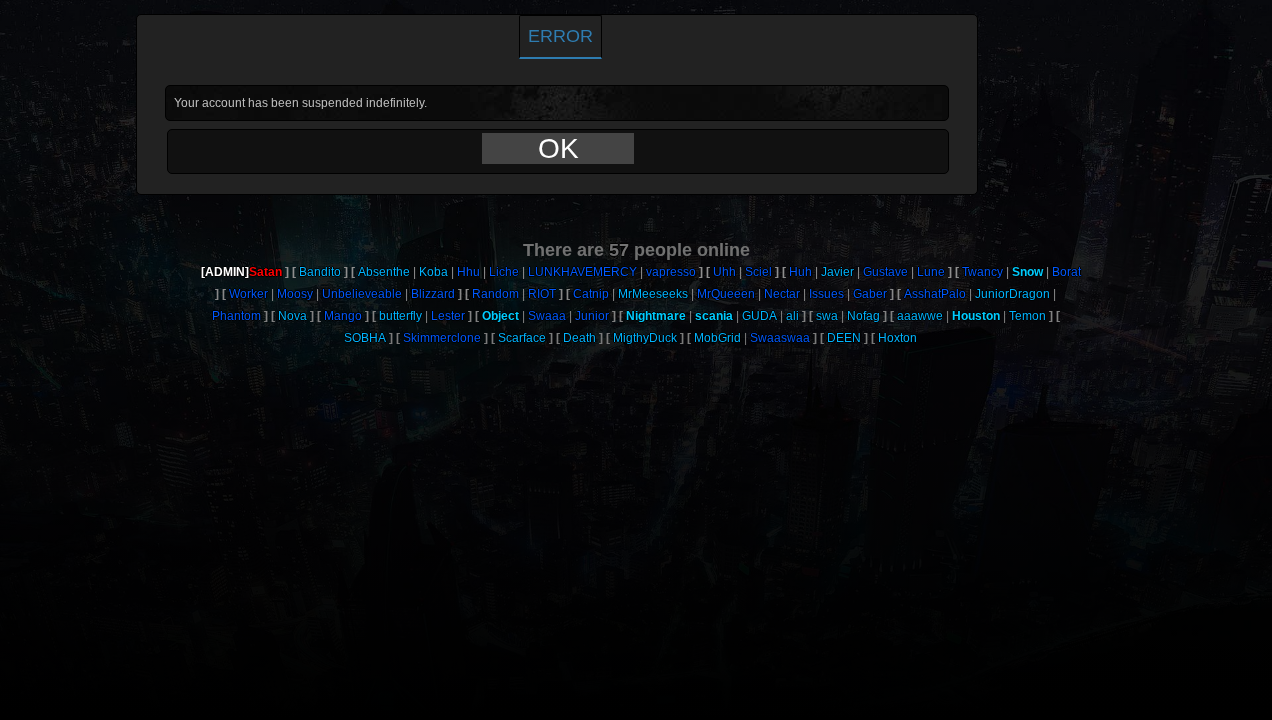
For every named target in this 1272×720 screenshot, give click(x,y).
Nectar (782, 294)
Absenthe (384, 272)
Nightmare (656, 316)
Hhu (468, 272)
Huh (800, 272)
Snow (1027, 272)
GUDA (759, 316)
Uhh (724, 272)
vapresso (671, 272)
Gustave (885, 272)
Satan (265, 272)
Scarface (522, 338)
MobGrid (717, 338)
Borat (1066, 272)
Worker (248, 294)
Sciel (758, 272)
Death (579, 338)
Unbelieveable (362, 294)
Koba (433, 272)
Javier (837, 272)
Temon (1027, 316)
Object (500, 316)
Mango (343, 316)
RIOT (542, 294)
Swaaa (547, 316)
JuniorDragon (1012, 294)
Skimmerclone (442, 338)
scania (714, 316)
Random (495, 294)
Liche (504, 272)
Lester (448, 316)
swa (827, 316)
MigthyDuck (645, 338)
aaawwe (920, 316)
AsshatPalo (935, 294)
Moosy (295, 294)
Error (560, 36)
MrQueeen (726, 294)
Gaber (870, 294)
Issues (826, 294)
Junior (592, 316)
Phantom (236, 316)
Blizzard (433, 294)
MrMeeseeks (653, 294)
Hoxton (897, 338)
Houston (976, 316)
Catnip (591, 294)
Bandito (320, 272)
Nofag (863, 316)
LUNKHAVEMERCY (582, 272)
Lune (931, 272)
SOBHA (365, 338)
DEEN (844, 338)
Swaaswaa (780, 338)
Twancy (982, 272)
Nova (292, 316)
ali (792, 316)
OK (558, 148)
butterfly (400, 316)
